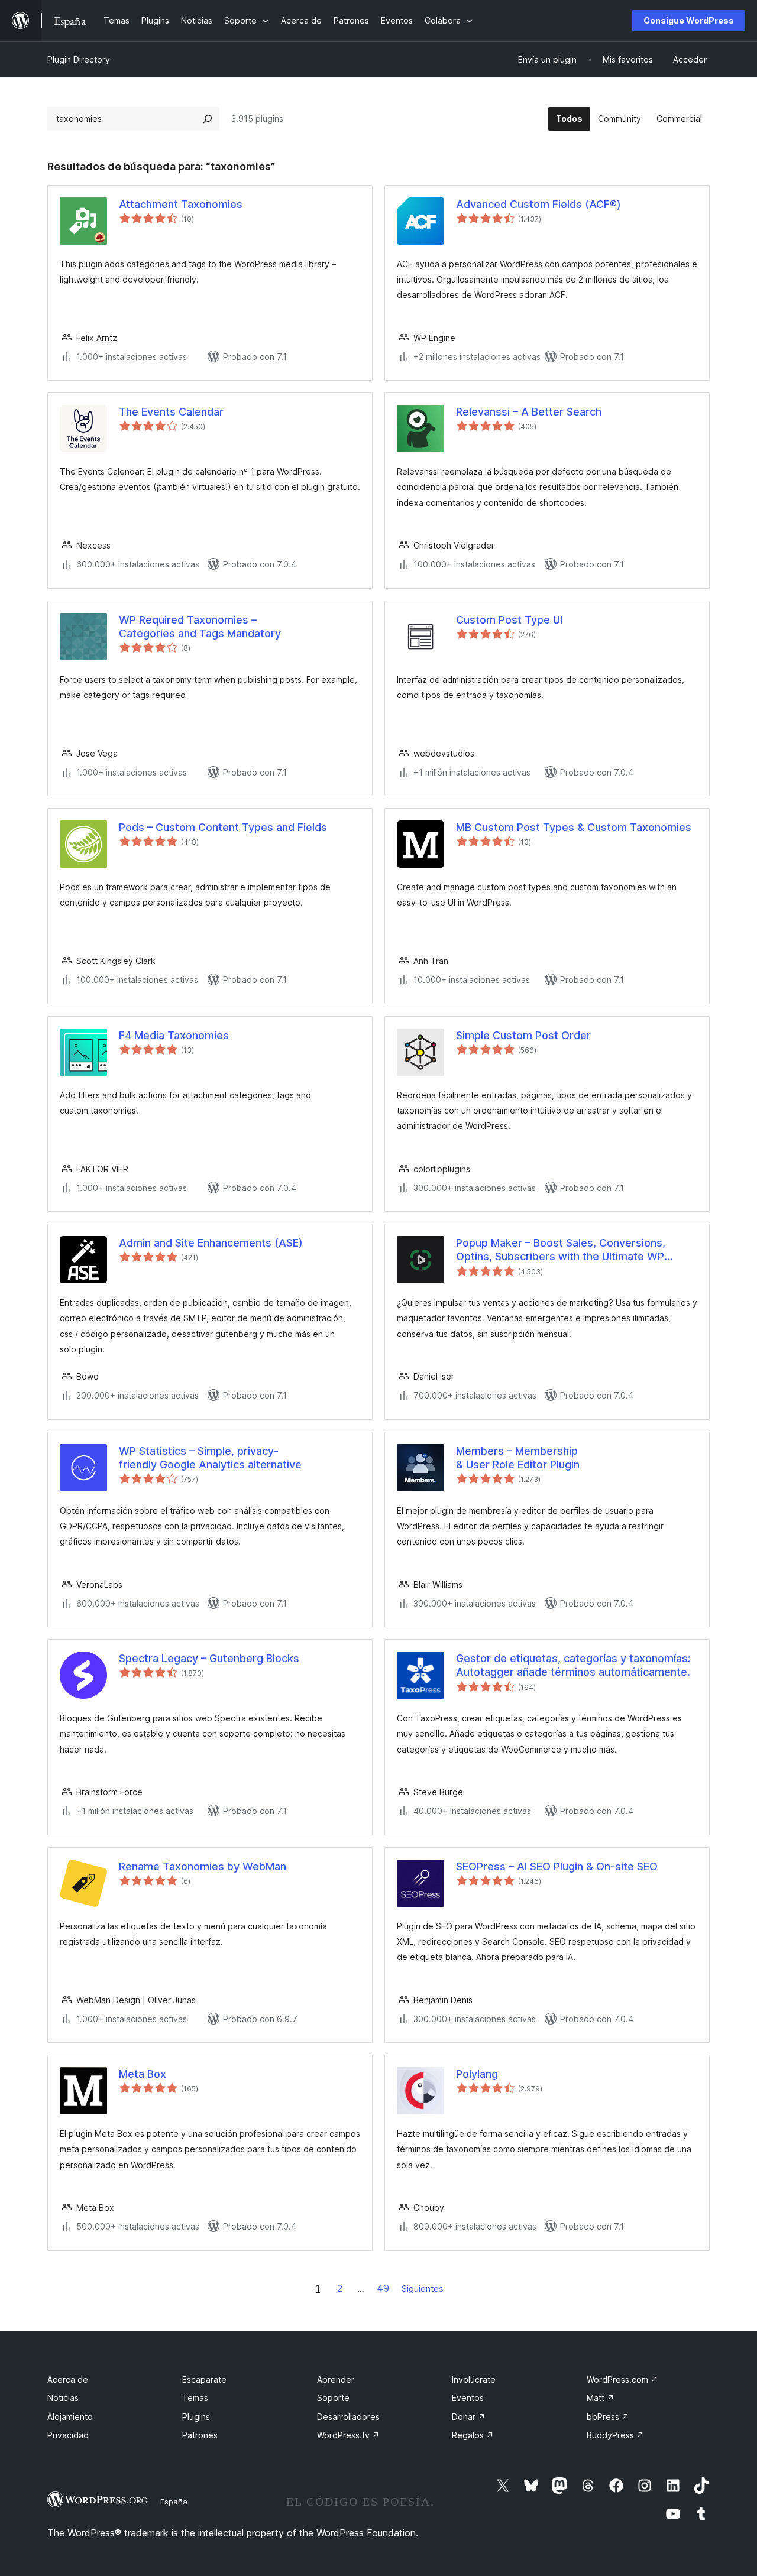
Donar (469, 2417)
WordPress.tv (348, 2435)
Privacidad (68, 2435)
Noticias (63, 2398)
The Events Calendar (171, 412)
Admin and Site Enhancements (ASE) (211, 1243)
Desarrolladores (348, 2417)
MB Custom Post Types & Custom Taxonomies (574, 827)
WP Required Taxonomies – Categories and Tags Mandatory (200, 627)
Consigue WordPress (689, 20)
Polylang (477, 2074)
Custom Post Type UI (509, 620)
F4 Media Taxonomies (174, 1035)
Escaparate (204, 2379)
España (174, 2502)
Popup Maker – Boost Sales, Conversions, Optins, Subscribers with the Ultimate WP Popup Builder (561, 1250)
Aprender (336, 2379)
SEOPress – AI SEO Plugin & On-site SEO (557, 1866)
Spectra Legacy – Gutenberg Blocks (209, 1658)
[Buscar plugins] (208, 119)
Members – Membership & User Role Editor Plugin (518, 1458)
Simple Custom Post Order (523, 1035)
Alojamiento (70, 2417)
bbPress (608, 2417)
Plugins (196, 2417)
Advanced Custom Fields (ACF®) (538, 204)
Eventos (468, 2398)
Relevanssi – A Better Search (529, 412)
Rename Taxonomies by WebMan (203, 1866)
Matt (601, 2398)
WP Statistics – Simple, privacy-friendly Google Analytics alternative (210, 1458)
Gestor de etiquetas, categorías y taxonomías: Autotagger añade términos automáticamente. (573, 1665)
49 (383, 2288)
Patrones (200, 2435)
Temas (195, 2398)
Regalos (473, 2435)
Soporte (333, 2398)
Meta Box (143, 2074)
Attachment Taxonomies (181, 204)
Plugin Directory (79, 59)
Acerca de (68, 2379)
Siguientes (423, 2288)
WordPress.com (622, 2379)
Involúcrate (474, 2379)
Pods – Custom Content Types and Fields (223, 827)
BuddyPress (615, 2435)
